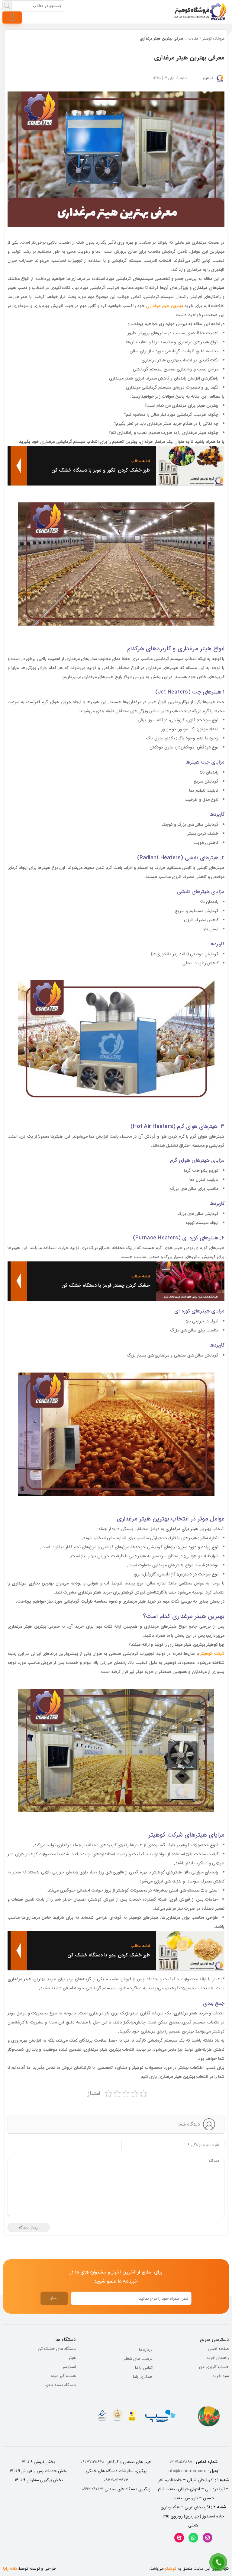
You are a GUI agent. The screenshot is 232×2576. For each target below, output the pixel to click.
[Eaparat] (179, 2538)
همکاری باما (143, 2377)
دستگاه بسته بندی (60, 2385)
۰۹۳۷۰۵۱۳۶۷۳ (116, 2480)
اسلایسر (69, 2367)
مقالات (193, 38)
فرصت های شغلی (137, 2359)
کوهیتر (208, 78)
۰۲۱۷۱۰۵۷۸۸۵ (181, 2462)
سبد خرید (221, 2376)
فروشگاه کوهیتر (214, 38)
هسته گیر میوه (63, 2376)
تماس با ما (144, 2368)
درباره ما (146, 2350)
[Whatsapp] (193, 2538)
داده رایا (10, 2568)
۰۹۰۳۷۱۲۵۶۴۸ (92, 2462)
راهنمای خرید (218, 2358)
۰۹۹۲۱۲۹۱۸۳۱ (93, 2489)
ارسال (54, 2298)
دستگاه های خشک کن (57, 2349)
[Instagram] (208, 2538)
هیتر (72, 2358)
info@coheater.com (187, 2471)
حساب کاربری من (214, 2367)
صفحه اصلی (219, 2349)
